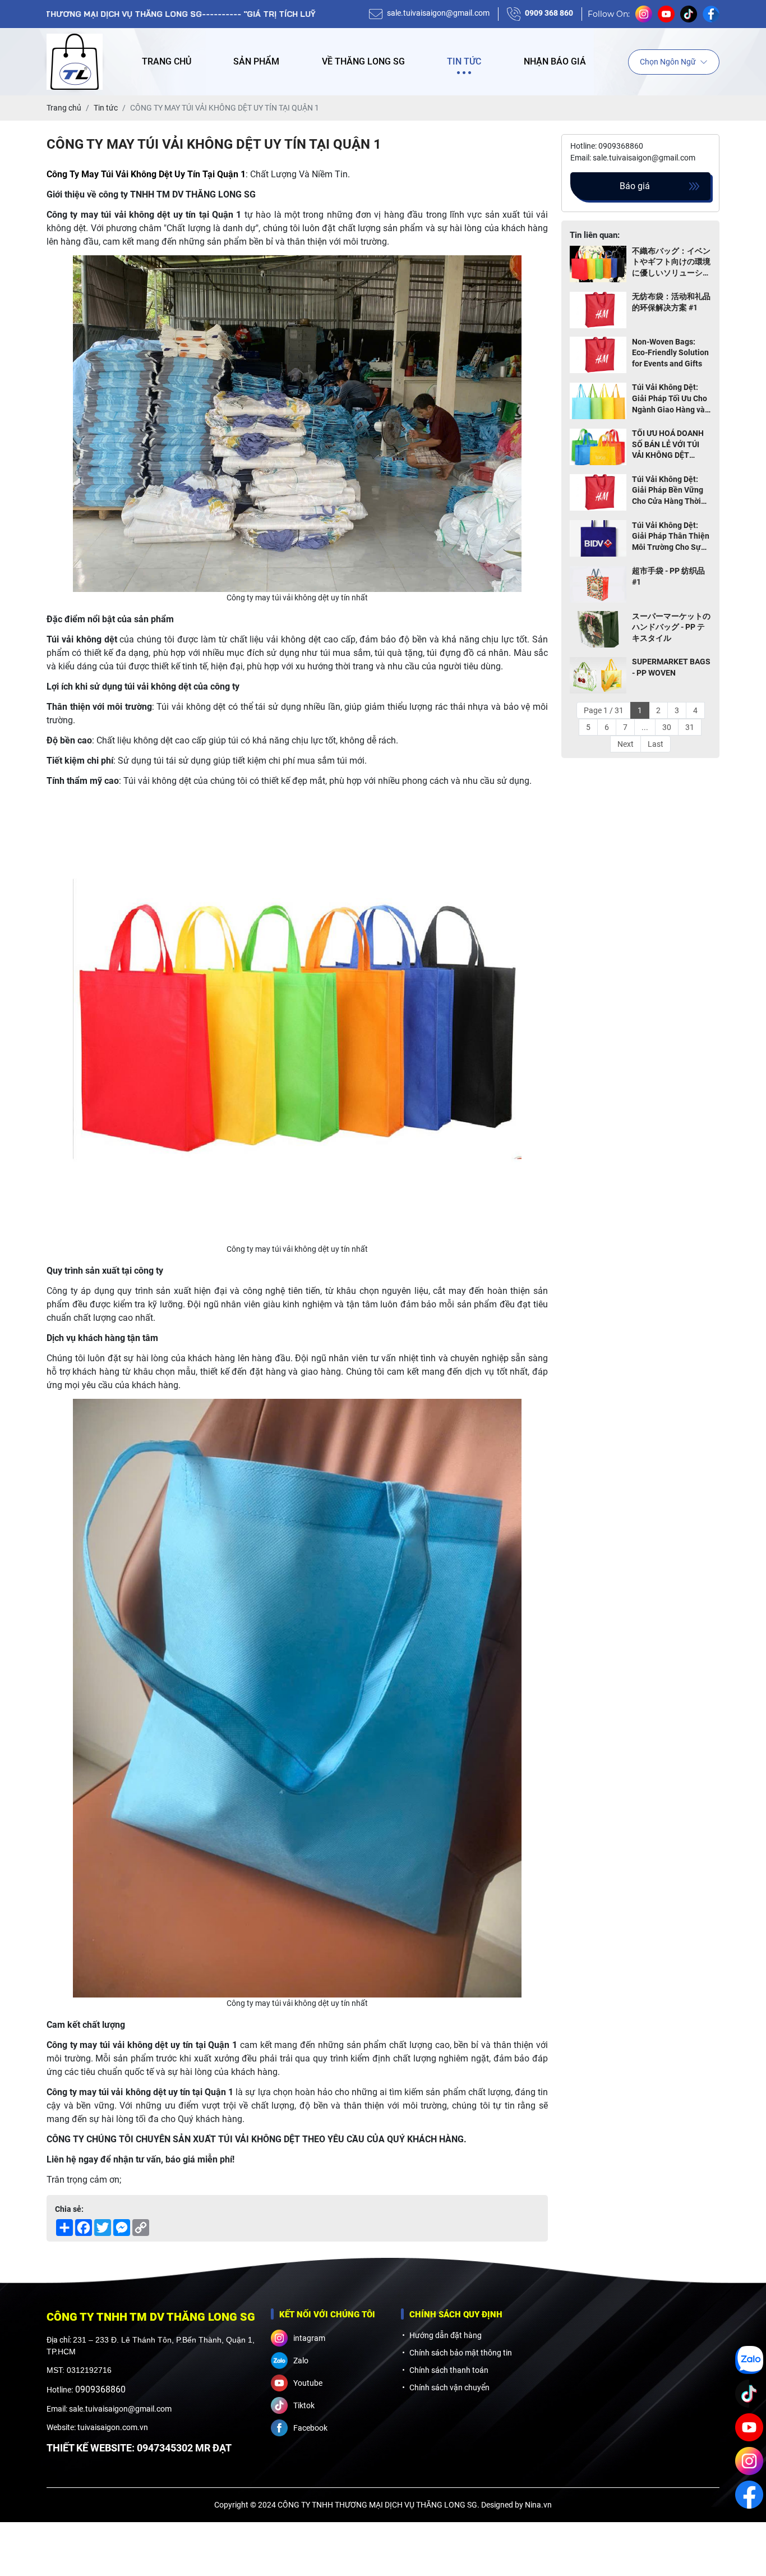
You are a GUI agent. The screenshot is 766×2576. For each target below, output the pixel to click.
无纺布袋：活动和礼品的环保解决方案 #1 (671, 302)
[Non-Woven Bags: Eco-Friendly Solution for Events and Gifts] (598, 355)
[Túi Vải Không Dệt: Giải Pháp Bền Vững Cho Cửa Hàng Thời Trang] (598, 493)
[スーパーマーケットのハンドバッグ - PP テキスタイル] (598, 630)
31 (690, 727)
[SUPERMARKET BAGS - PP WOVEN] (598, 675)
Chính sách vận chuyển (449, 2387)
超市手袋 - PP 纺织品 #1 (668, 577)
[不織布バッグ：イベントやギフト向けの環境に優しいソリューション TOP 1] (598, 265)
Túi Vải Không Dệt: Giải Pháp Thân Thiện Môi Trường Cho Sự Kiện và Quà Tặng (671, 537)
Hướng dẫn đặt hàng (446, 2335)
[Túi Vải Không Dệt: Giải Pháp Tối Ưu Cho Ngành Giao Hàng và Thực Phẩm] (598, 401)
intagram (309, 2338)
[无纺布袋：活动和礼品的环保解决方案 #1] (598, 310)
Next (626, 744)
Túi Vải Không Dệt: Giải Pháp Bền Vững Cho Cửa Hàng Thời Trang (668, 491)
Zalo (301, 2361)
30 (667, 727)
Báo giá (635, 186)
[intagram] (749, 2461)
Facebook (310, 2428)
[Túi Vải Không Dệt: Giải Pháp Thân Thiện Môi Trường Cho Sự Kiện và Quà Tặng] (598, 539)
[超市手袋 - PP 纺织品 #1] (598, 584)
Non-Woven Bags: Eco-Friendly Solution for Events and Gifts (670, 353)
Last (656, 744)
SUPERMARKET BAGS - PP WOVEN (671, 668)
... (645, 727)
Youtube (308, 2383)
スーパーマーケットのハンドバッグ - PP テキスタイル (671, 627)
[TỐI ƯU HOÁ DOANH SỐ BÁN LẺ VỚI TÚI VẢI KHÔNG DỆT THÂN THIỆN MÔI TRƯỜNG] (598, 447)
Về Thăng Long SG (363, 61)
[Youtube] (749, 2427)
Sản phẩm (256, 61)
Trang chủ (167, 61)
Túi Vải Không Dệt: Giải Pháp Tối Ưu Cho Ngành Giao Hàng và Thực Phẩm (670, 400)
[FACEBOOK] (749, 2495)
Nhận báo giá (555, 61)
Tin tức (464, 61)
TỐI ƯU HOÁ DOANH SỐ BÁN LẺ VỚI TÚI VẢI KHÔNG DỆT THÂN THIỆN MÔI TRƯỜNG (668, 446)
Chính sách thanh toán (449, 2370)
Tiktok (304, 2405)
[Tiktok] (749, 2394)
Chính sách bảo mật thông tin (461, 2353)
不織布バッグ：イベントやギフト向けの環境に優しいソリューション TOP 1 (671, 263)
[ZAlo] (749, 2360)
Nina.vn (538, 2505)
